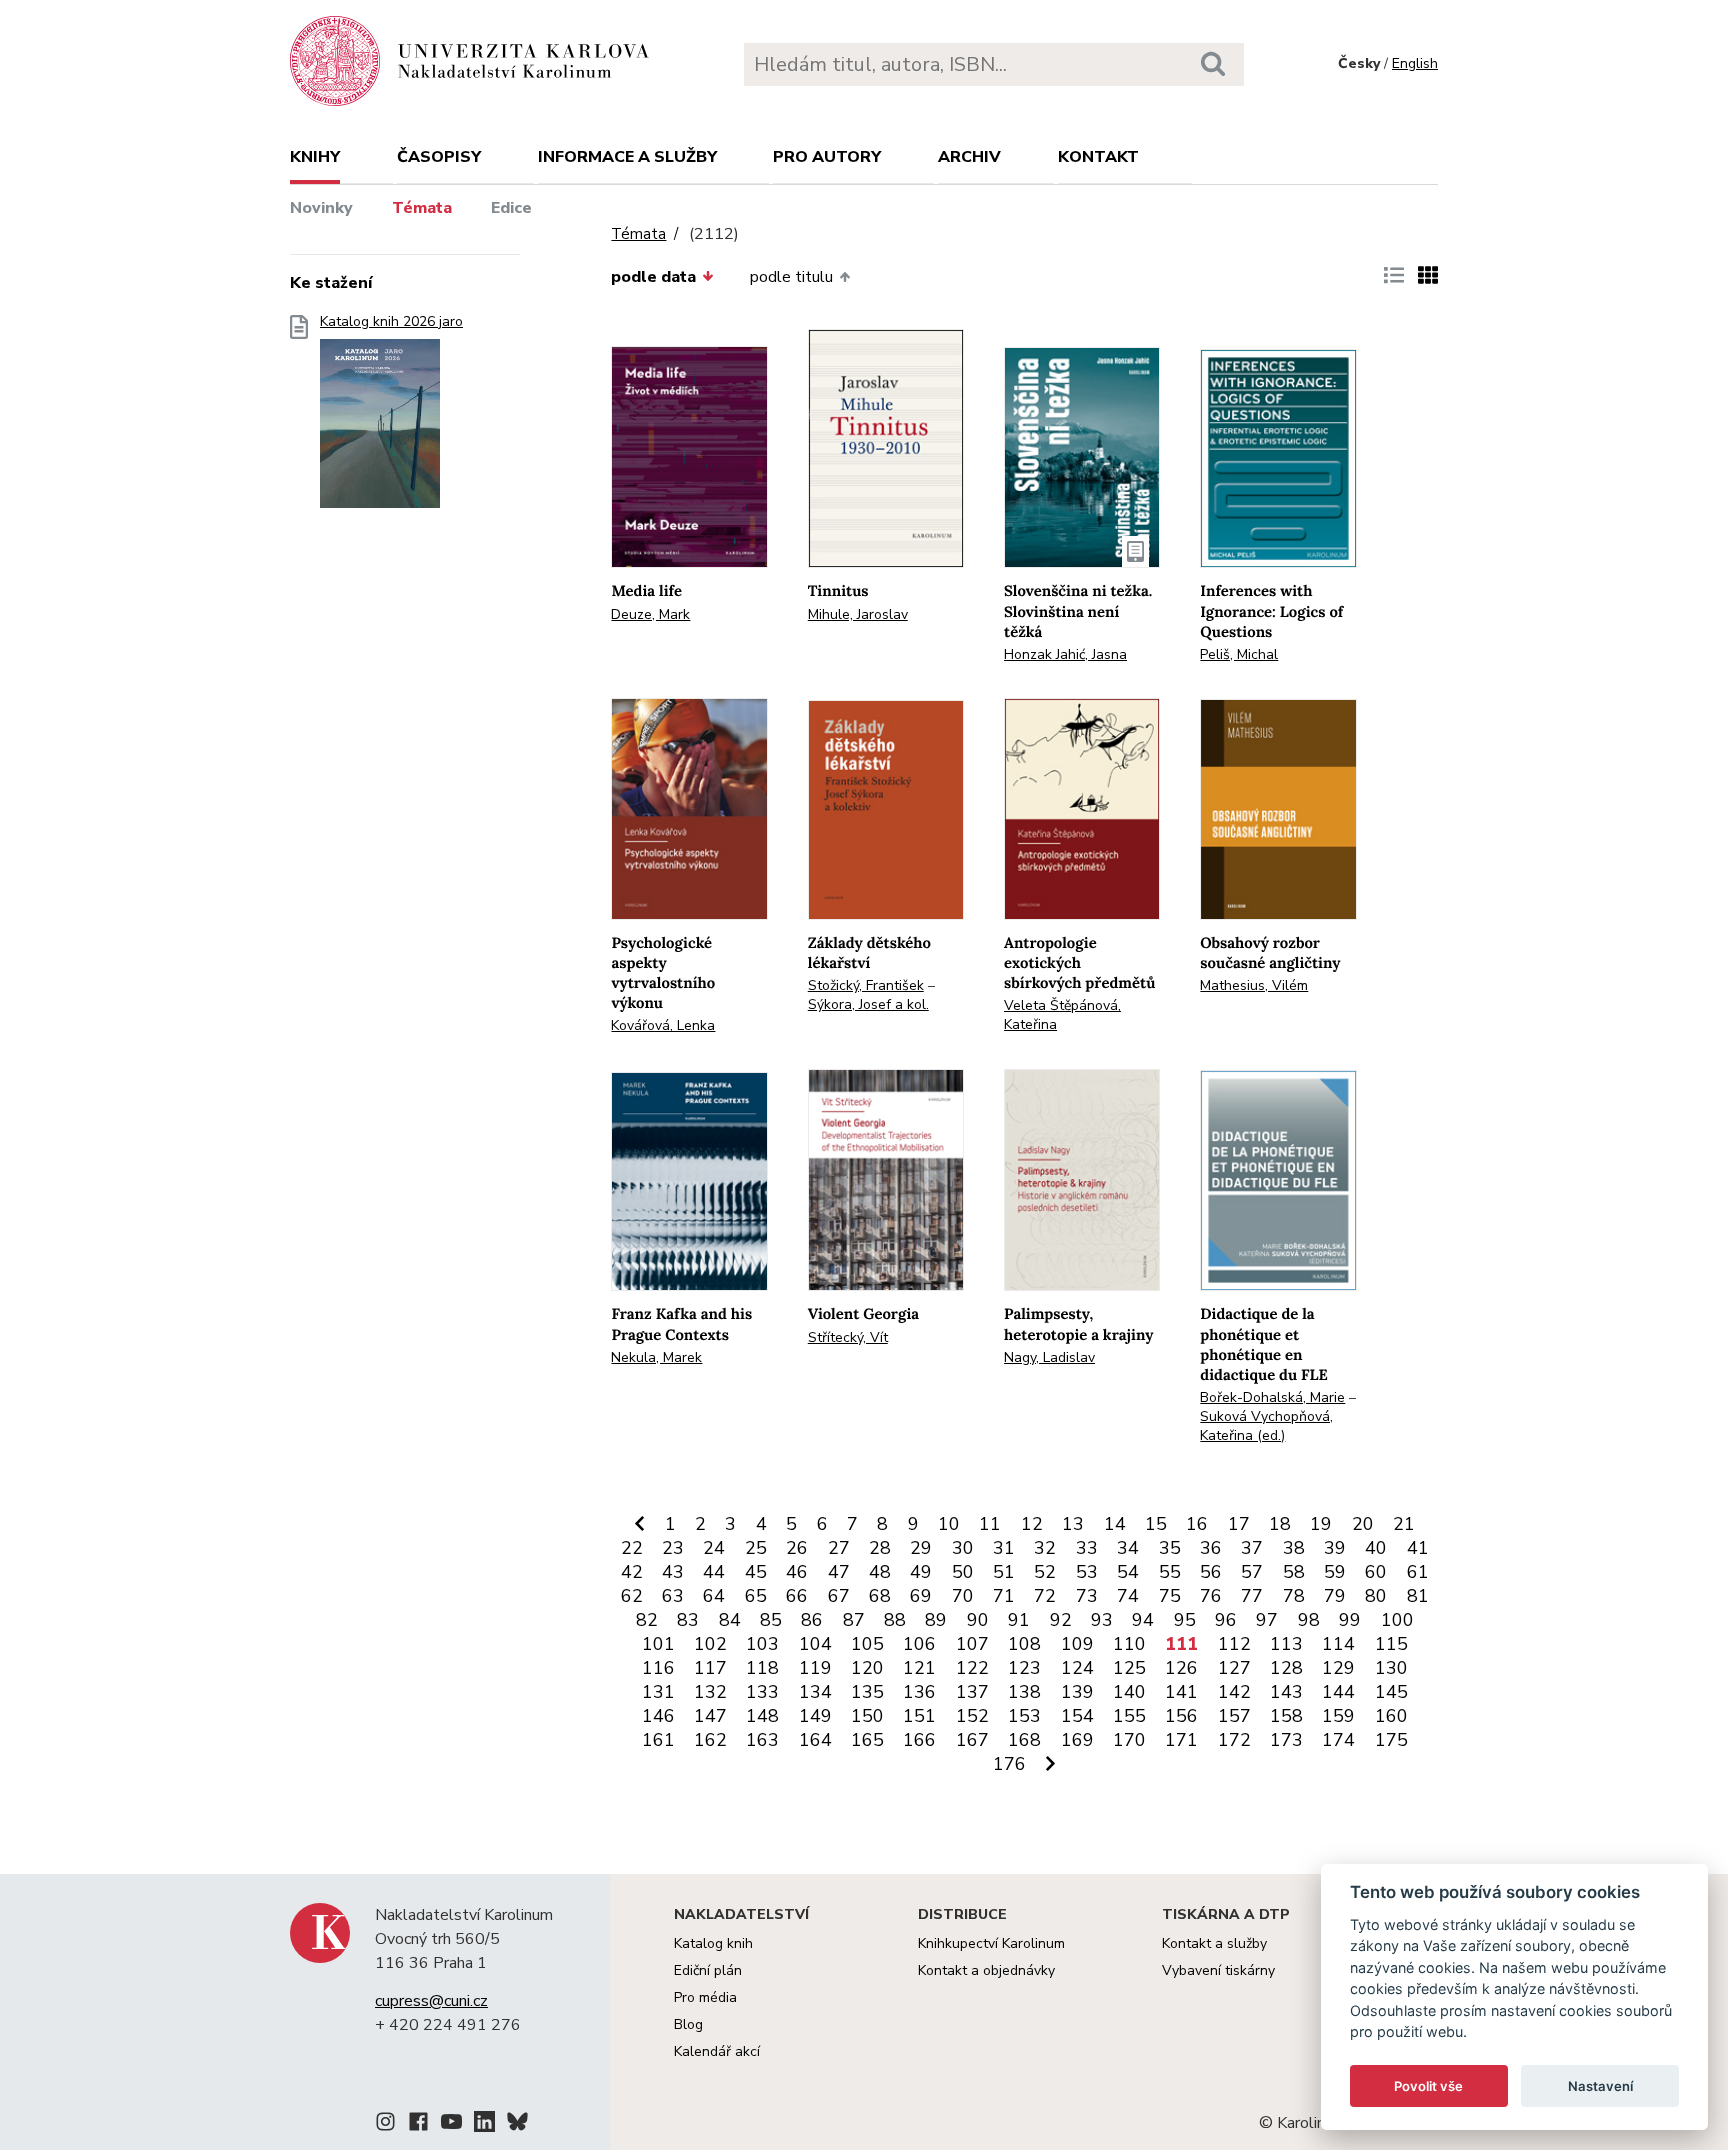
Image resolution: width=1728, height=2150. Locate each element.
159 (1338, 1716)
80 (1376, 1596)
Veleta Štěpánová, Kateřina (1062, 1015)
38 (1294, 1548)
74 (1128, 1596)
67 (839, 1596)
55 (1170, 1572)
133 (762, 1692)
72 (1045, 1596)
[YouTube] (451, 2125)
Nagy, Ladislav (1049, 1357)
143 (1286, 1692)
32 (1045, 1548)
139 (1077, 1692)
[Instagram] (385, 2125)
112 (1234, 1644)
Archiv (969, 157)
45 (756, 1572)
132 (710, 1692)
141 (1181, 1692)
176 (1009, 1764)
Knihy (315, 157)
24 (714, 1548)
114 (1338, 1644)
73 (1087, 1596)
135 (867, 1692)
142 (1234, 1692)
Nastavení (1600, 2086)
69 (921, 1596)
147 (710, 1716)
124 (1077, 1668)
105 (867, 1644)
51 (1004, 1572)
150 (867, 1716)
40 (1376, 1548)
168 (1024, 1740)
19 (1321, 1524)
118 (762, 1668)
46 (797, 1572)
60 (1376, 1572)
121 (919, 1668)
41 (1418, 1548)
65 (756, 1596)
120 (867, 1668)
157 (1234, 1716)
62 (632, 1596)
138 (1024, 1692)
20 (1363, 1524)
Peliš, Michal (1239, 654)
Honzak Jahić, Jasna (1065, 654)
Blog (688, 2024)
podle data (653, 277)
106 (919, 1644)
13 (1073, 1524)
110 (1129, 1644)
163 (762, 1740)
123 (1024, 1668)
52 (1045, 1572)
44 (714, 1572)
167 (972, 1740)
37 (1252, 1548)
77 (1252, 1596)
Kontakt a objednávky (986, 1970)
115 (1391, 1644)
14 (1115, 1524)
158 (1286, 1716)
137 (972, 1692)
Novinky (321, 208)
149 (815, 1716)
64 (714, 1596)
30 (963, 1548)
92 (1061, 1620)
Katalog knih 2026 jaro (391, 322)
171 (1181, 1740)
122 (972, 1668)
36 (1211, 1548)
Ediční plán (708, 1970)
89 (936, 1620)
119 (815, 1668)
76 (1211, 1596)
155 (1129, 1716)
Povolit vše (1428, 2086)
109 (1077, 1644)
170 (1129, 1740)
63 (673, 1596)
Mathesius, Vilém (1254, 985)
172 (1234, 1740)
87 (854, 1620)
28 (880, 1548)
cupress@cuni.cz (431, 2001)
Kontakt (1098, 157)
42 (632, 1572)
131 (658, 1692)
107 (972, 1644)
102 (710, 1644)
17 (1239, 1524)
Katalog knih (713, 1943)
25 (756, 1548)
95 (1185, 1620)
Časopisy (439, 157)
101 (658, 1644)
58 (1294, 1572)
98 (1309, 1620)
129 (1338, 1668)
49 (921, 1572)
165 (867, 1740)
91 (1019, 1620)
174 (1338, 1740)
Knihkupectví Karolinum (991, 1943)
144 (1338, 1692)
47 (839, 1572)
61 (1418, 1572)
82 (647, 1620)
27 (839, 1548)
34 (1128, 1548)
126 (1181, 1668)
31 (1004, 1548)
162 (710, 1740)
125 (1129, 1668)
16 (1197, 1524)
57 (1252, 1572)
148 (762, 1716)
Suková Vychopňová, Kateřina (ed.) (1266, 1426)
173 (1286, 1740)
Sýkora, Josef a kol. (868, 1004)
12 (1032, 1524)
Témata (422, 208)
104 (815, 1644)
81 (1418, 1596)
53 (1087, 1572)
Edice (511, 208)
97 (1267, 1620)
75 (1170, 1596)
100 (1397, 1620)
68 (880, 1596)
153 (1024, 1716)
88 (895, 1620)
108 (1024, 1644)
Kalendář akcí (717, 2051)
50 (963, 1572)
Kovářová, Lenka (663, 1025)
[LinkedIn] (484, 2125)
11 (990, 1524)
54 (1128, 1572)
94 (1143, 1620)
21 (1404, 1524)
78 (1294, 1596)
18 (1280, 1524)
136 (919, 1692)
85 (771, 1620)
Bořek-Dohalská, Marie (1272, 1397)
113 (1286, 1644)
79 (1335, 1596)
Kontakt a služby (1214, 1943)
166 (919, 1740)
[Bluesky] (517, 2125)
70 (963, 1596)
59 (1335, 1572)
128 (1286, 1668)
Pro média (705, 1997)
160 (1391, 1716)
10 (949, 1524)
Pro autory (827, 157)
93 (1102, 1620)
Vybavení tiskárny (1218, 1970)
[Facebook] (418, 2125)
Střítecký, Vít (848, 1337)
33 (1087, 1548)
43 (673, 1572)
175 (1391, 1740)
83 (688, 1620)
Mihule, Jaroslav (858, 614)
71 (1004, 1596)
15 (1156, 1524)
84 (730, 1620)
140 (1129, 1692)
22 (632, 1548)
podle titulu (791, 277)
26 (797, 1548)
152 (972, 1716)
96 (1226, 1620)
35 (1170, 1548)
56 (1211, 1572)
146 (658, 1716)
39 (1335, 1548)
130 (1391, 1668)
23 (673, 1548)
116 (658, 1668)
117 (710, 1668)
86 (812, 1620)
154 (1077, 1716)
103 (762, 1644)
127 (1234, 1668)
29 (921, 1548)
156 (1181, 1716)
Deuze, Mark (650, 614)
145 (1391, 1692)
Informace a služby (627, 157)
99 (1350, 1620)
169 (1077, 1740)
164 (815, 1740)
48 (880, 1572)
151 (919, 1716)
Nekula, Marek (656, 1357)
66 (797, 1596)
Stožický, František (866, 985)
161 (658, 1740)
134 (815, 1692)
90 (978, 1620)
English (1415, 63)
